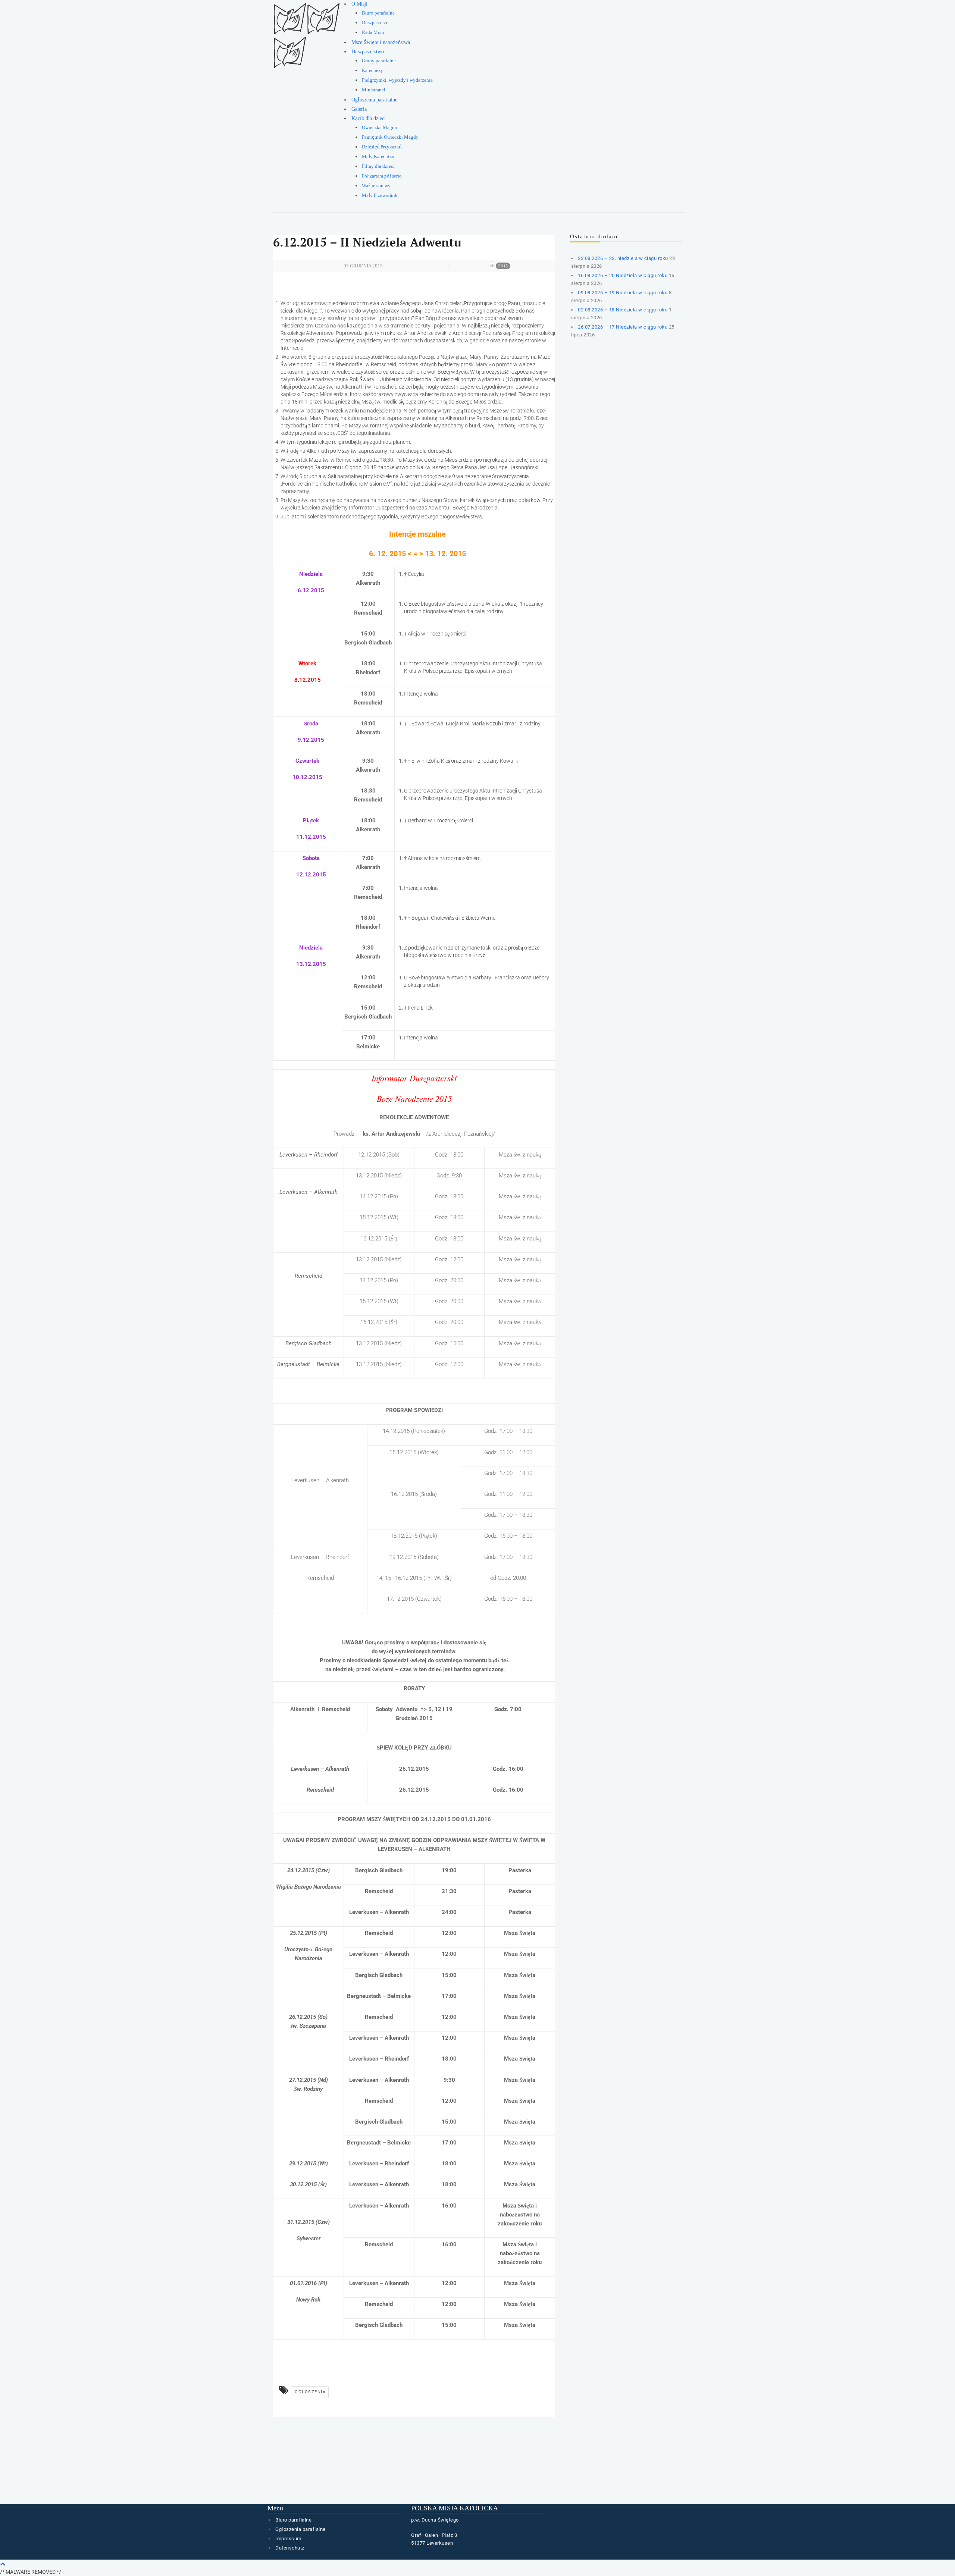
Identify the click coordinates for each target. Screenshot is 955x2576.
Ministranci (374, 90)
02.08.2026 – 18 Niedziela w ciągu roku (623, 310)
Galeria (359, 109)
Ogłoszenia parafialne (374, 100)
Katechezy (372, 70)
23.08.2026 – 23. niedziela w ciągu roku (623, 258)
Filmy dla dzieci (378, 166)
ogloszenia (310, 2392)
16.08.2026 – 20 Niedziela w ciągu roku (623, 275)
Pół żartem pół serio (382, 176)
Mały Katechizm (379, 157)
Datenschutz (290, 2548)
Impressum (288, 2539)
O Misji (359, 4)
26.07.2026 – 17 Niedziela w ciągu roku (623, 327)
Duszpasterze (375, 23)
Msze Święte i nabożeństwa (381, 42)
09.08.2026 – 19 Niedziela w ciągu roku (623, 293)
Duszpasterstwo (368, 52)
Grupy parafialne (379, 61)
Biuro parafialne (378, 13)
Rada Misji (373, 32)
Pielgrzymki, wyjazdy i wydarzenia (397, 80)
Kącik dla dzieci (369, 118)
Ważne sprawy (376, 186)
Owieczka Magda (379, 128)
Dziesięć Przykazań (382, 147)
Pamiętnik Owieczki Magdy (390, 137)
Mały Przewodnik (380, 195)
